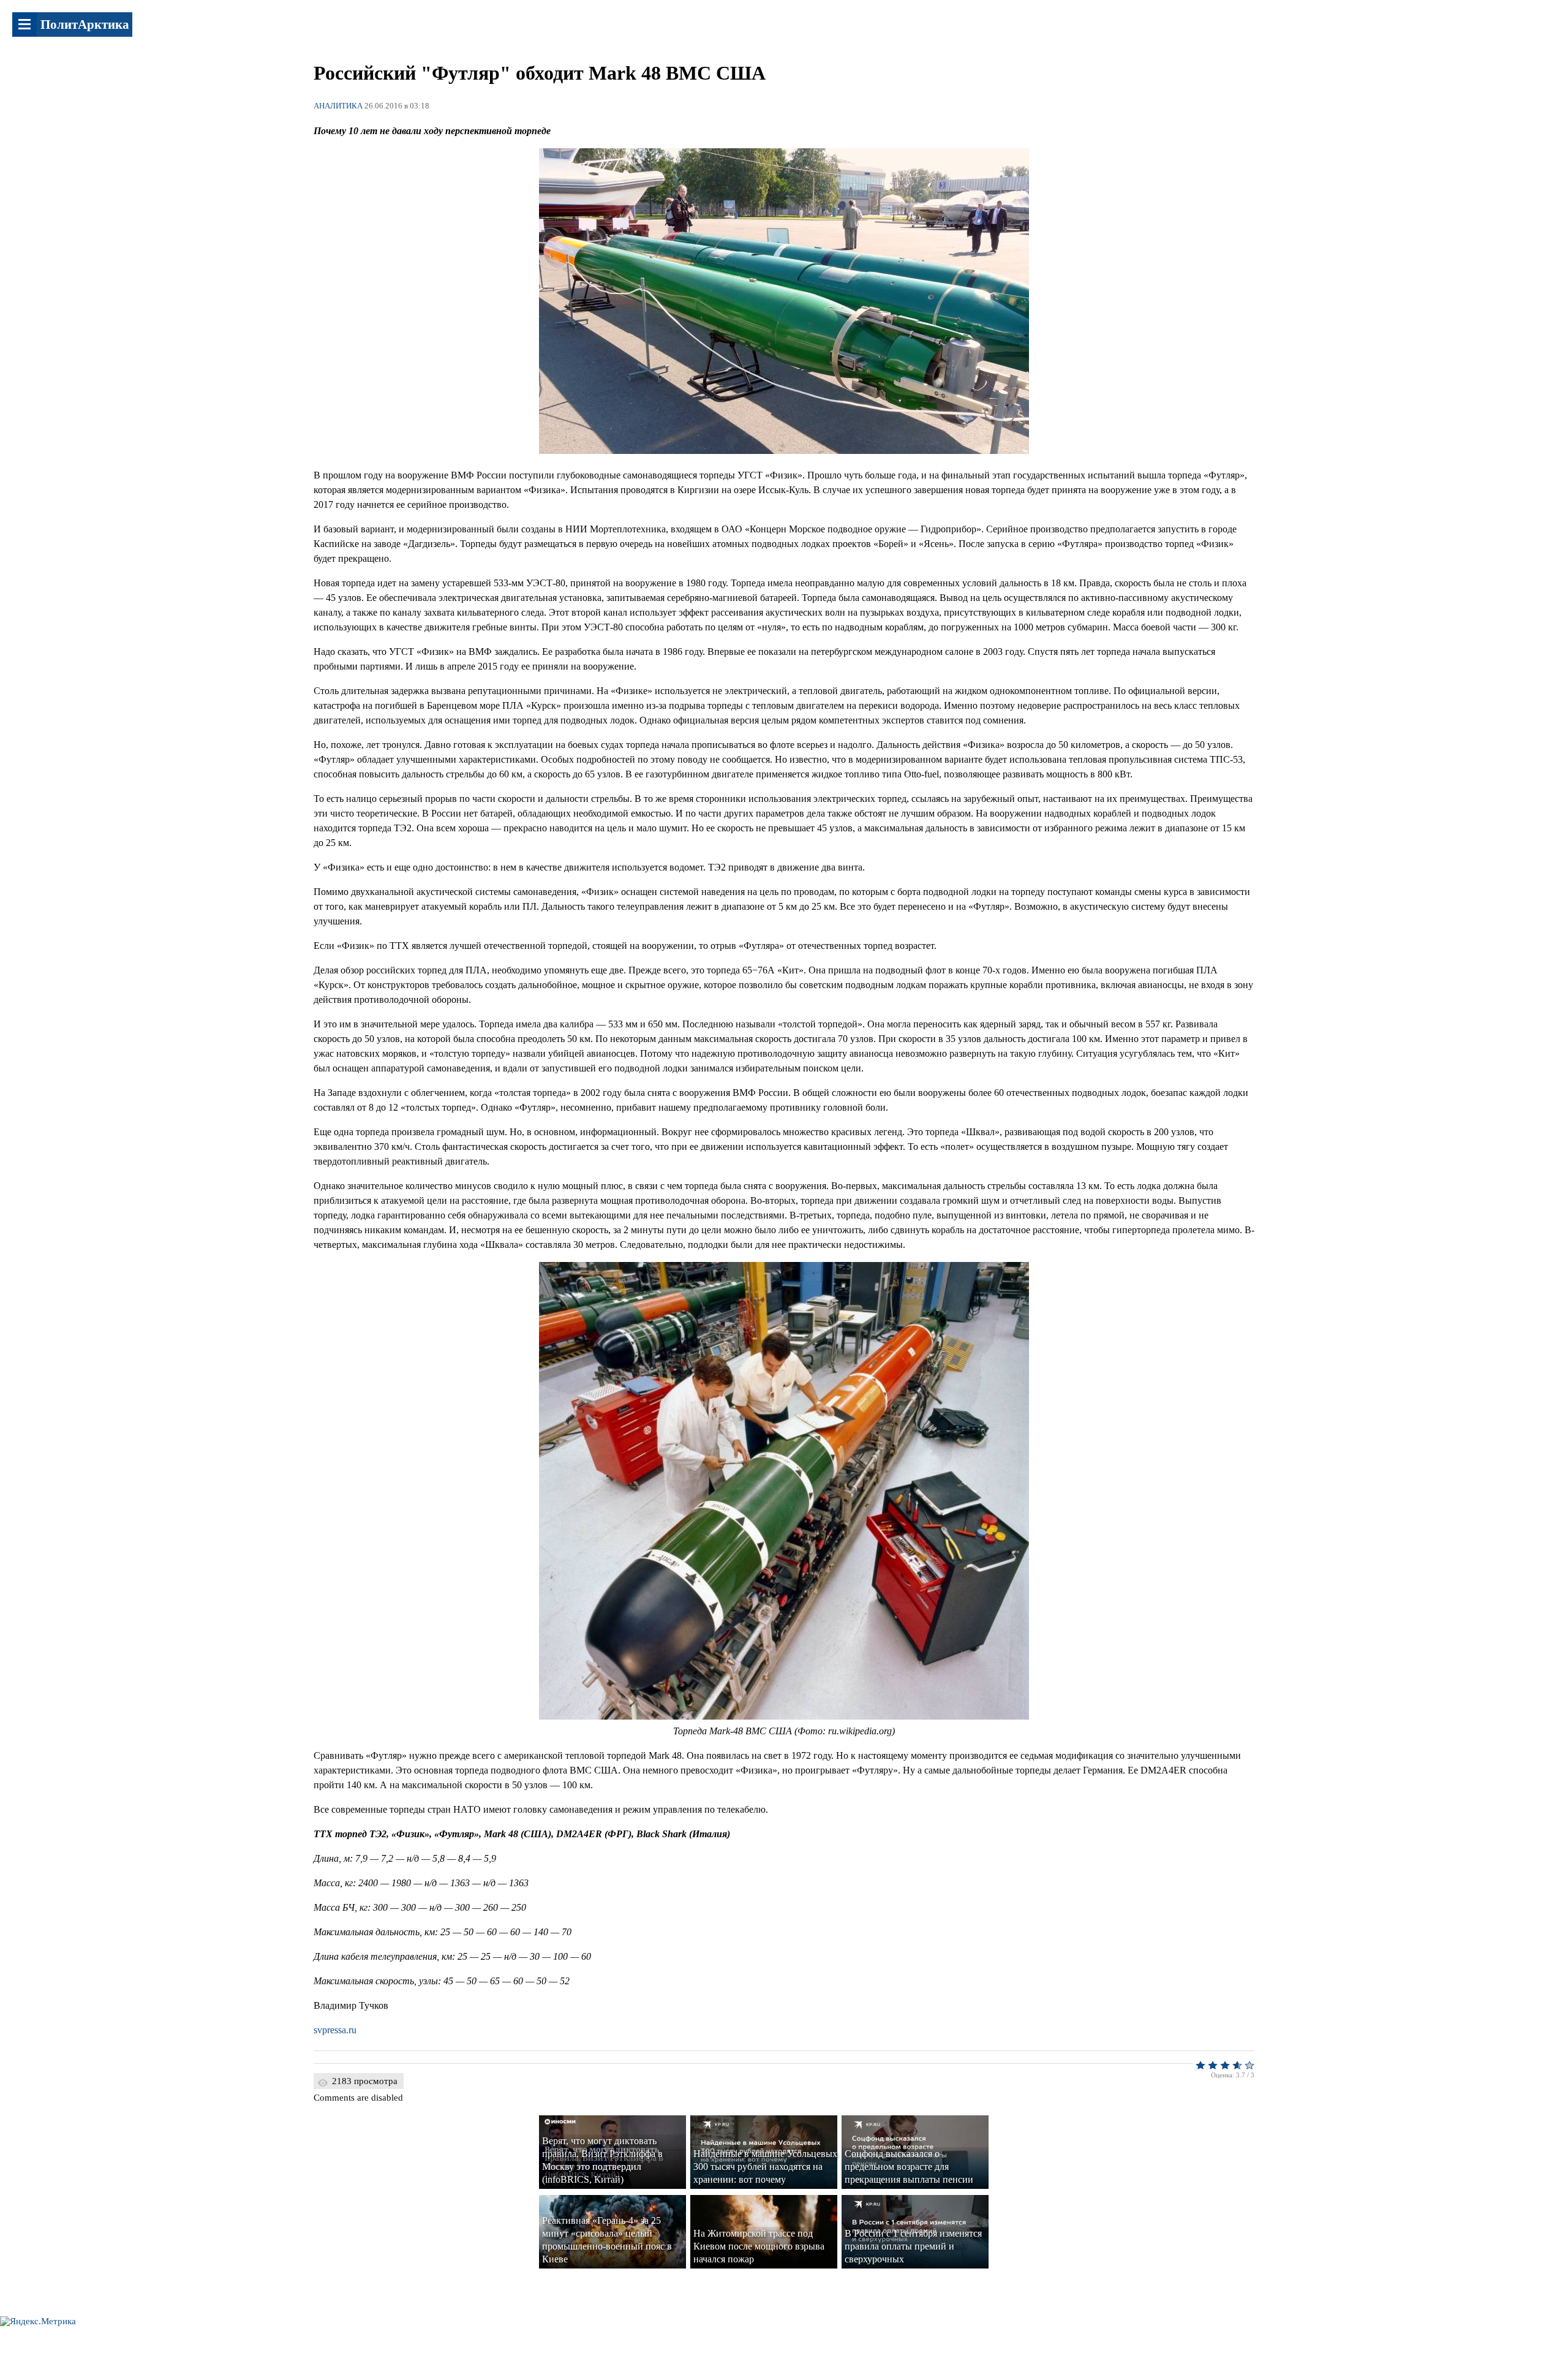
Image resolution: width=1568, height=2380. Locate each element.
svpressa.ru (335, 2030)
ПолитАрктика (85, 25)
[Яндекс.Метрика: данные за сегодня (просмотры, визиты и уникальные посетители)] (38, 2321)
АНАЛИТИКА (338, 106)
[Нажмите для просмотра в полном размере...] (784, 451)
